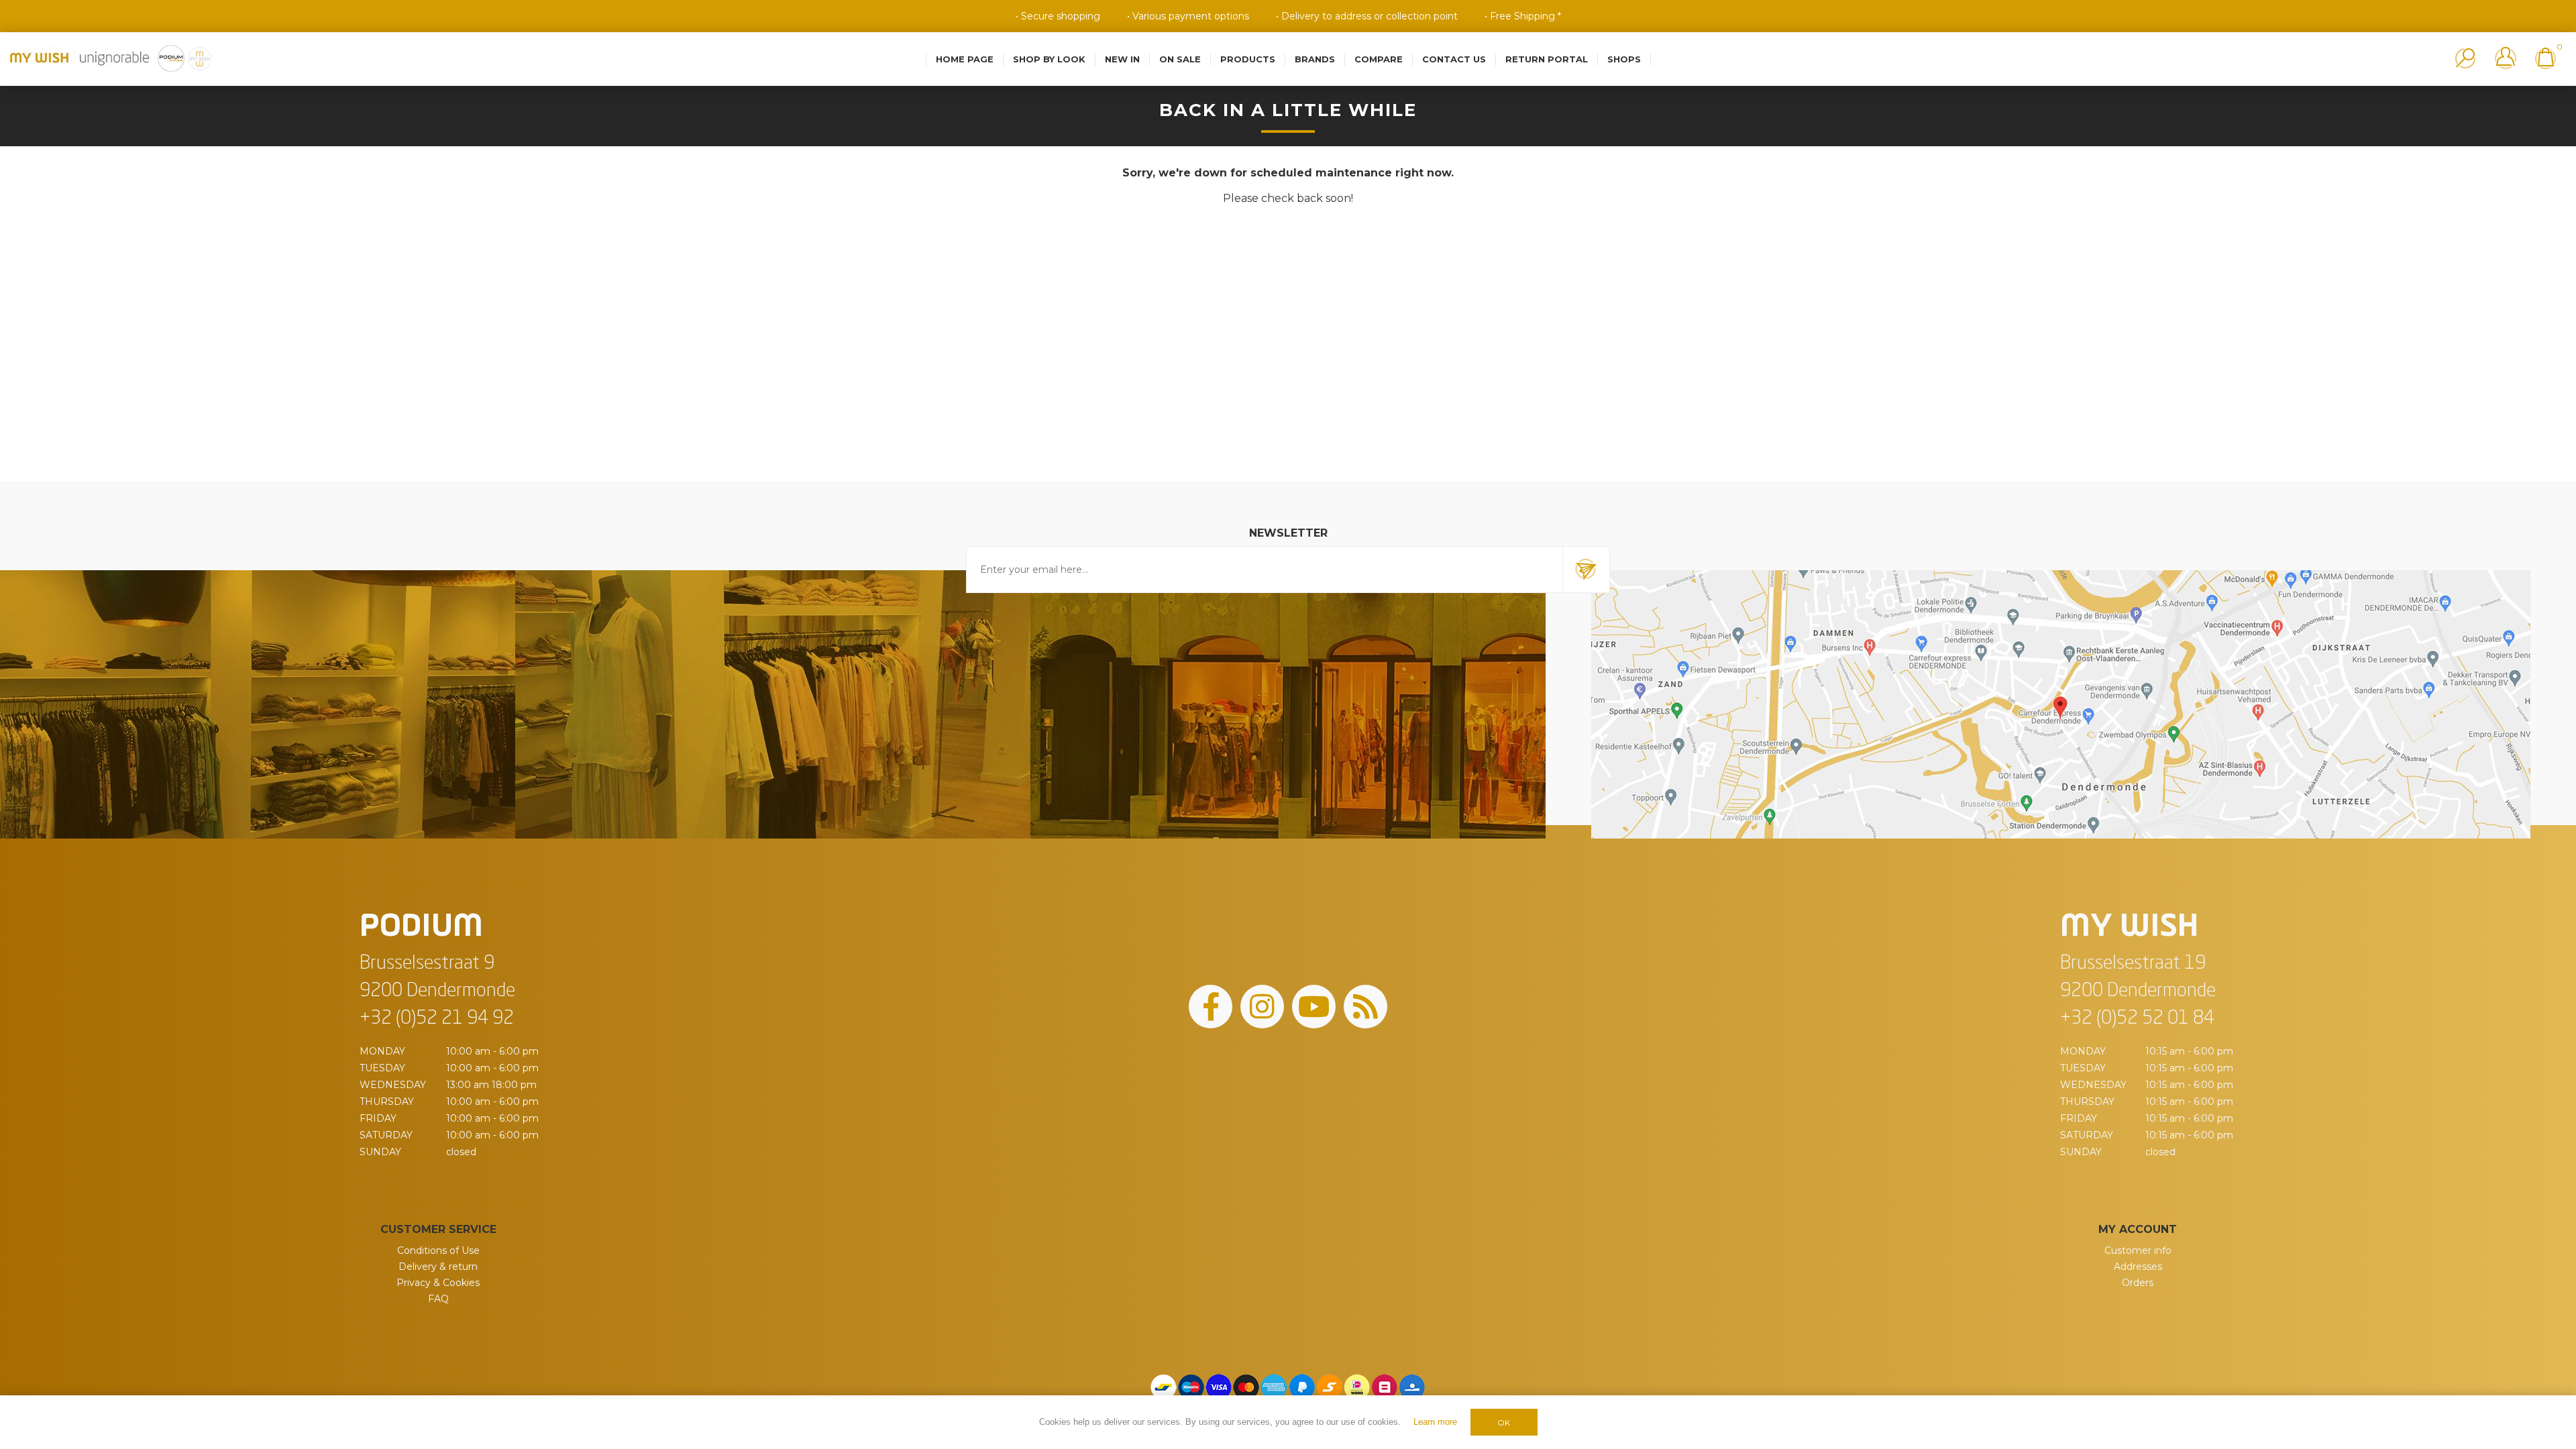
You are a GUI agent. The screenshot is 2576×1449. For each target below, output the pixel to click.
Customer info (2138, 1250)
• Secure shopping (1058, 16)
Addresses (2138, 1267)
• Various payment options (1188, 16)
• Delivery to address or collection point (1367, 16)
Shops (1624, 59)
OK (1504, 1423)
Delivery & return (438, 1267)
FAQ (438, 1299)
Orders (2138, 1283)
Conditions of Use (438, 1250)
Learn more (1435, 1422)
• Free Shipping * (1523, 16)
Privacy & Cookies (438, 1283)
